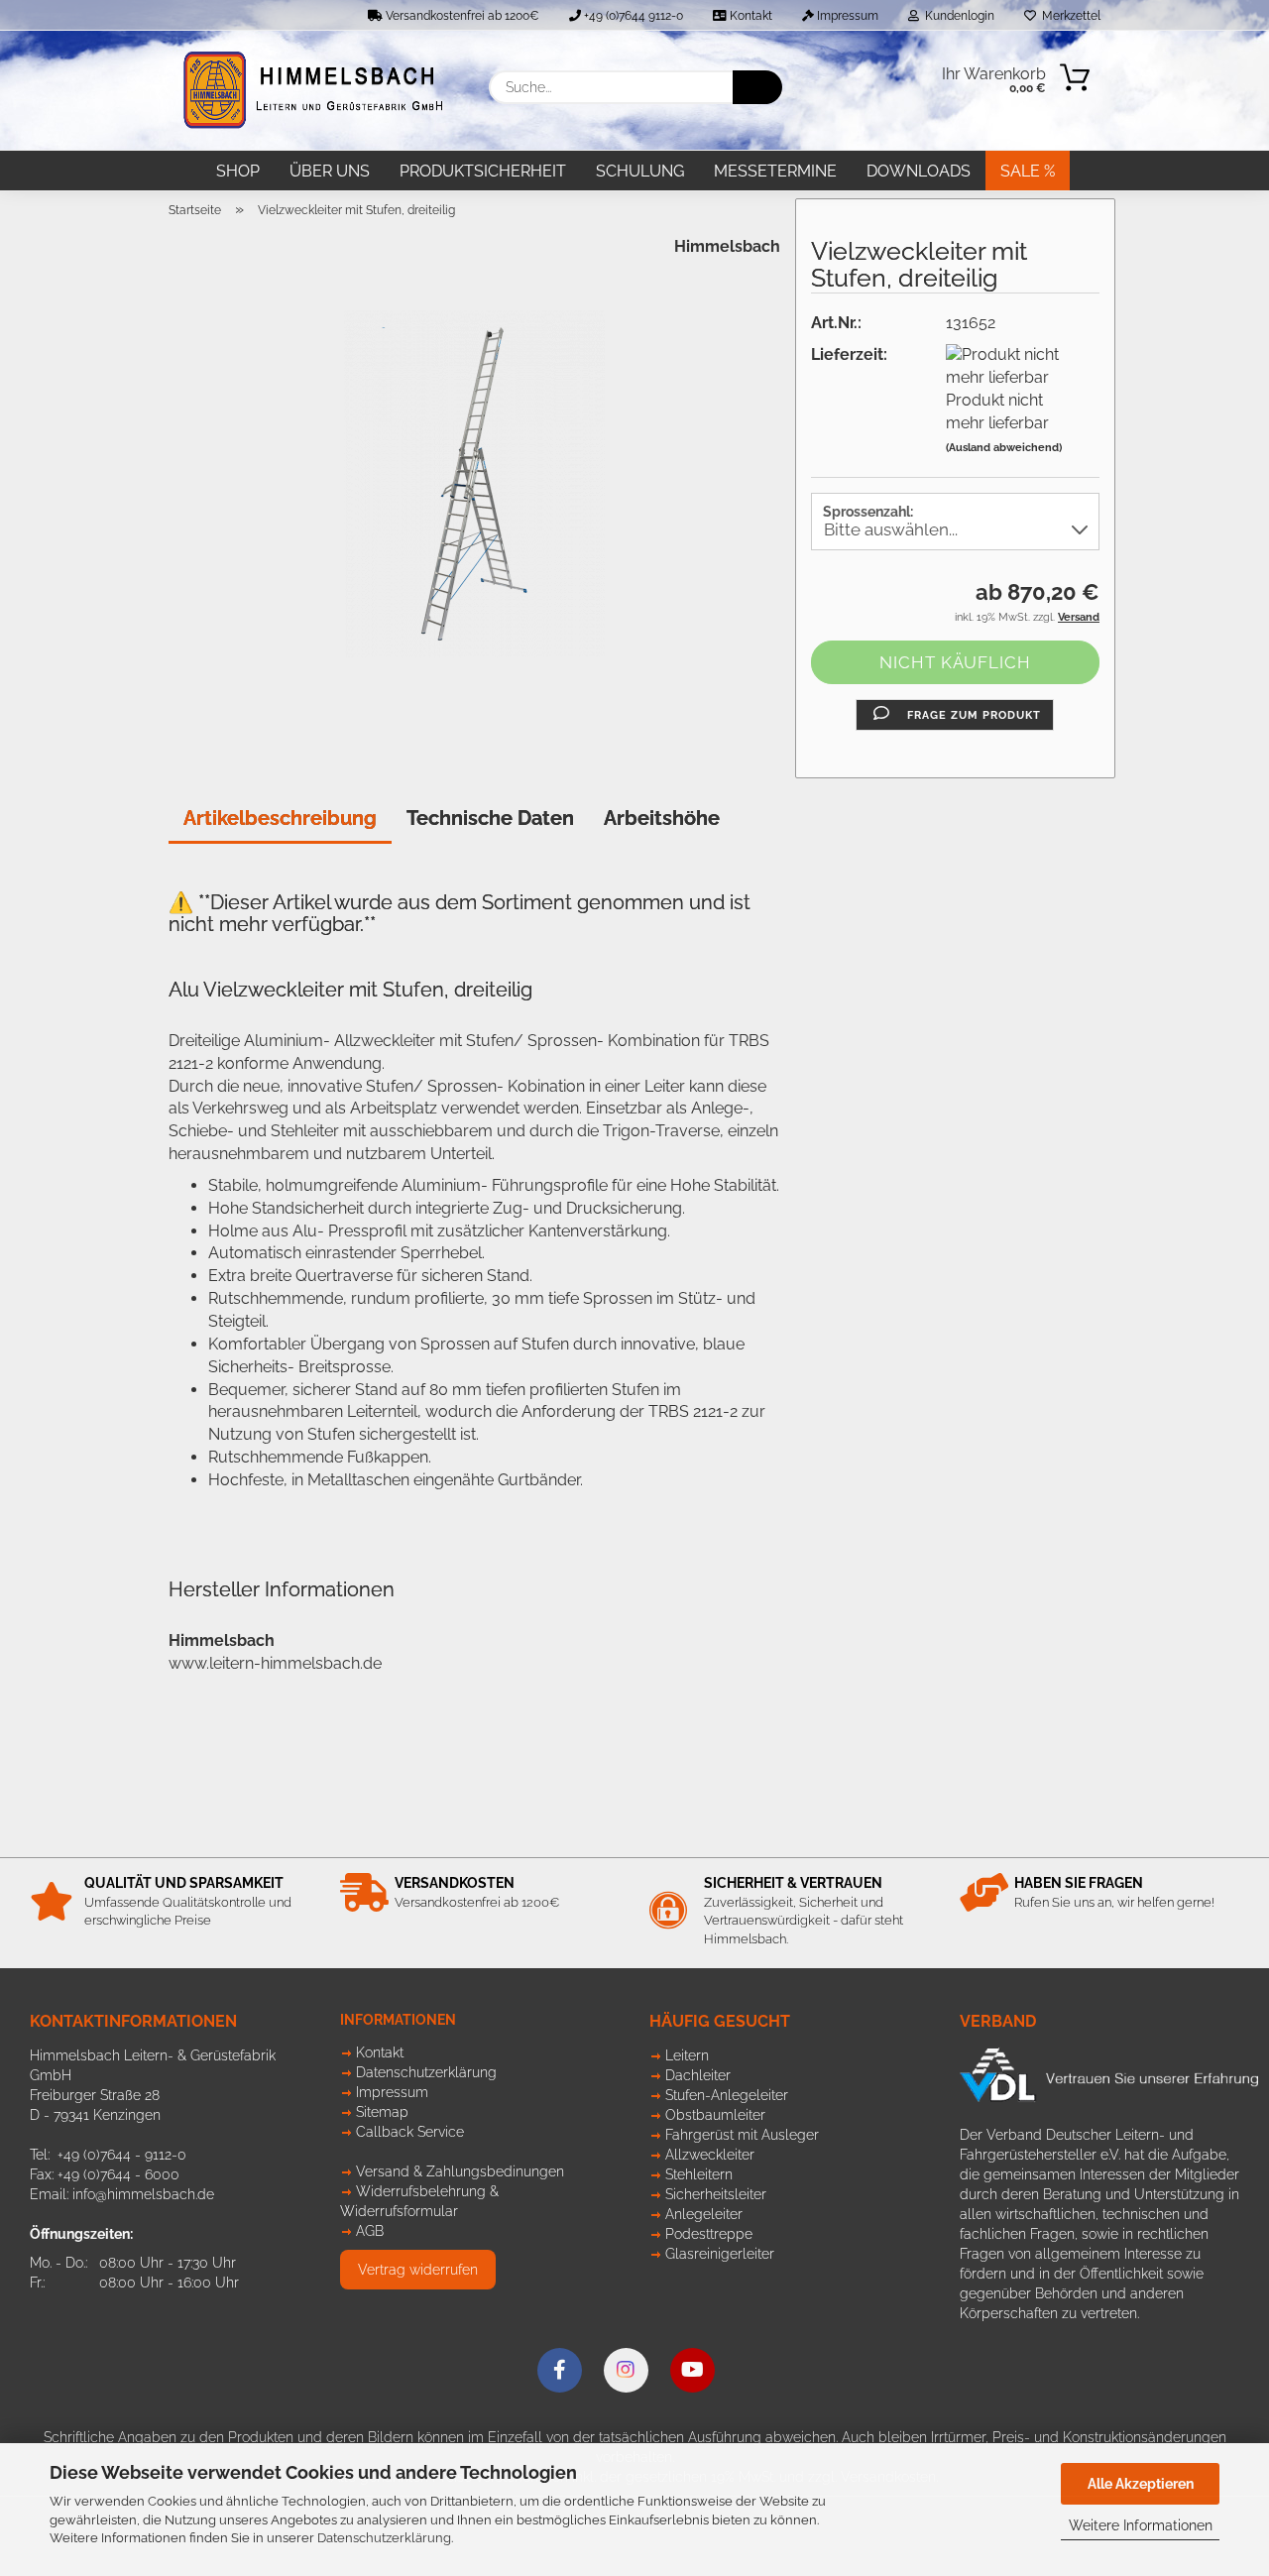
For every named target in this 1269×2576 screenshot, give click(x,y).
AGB (370, 2231)
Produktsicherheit (483, 171)
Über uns (330, 171)
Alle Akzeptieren (1141, 2484)
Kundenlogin (957, 16)
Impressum (846, 16)
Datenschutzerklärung (384, 2538)
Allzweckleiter (710, 2155)
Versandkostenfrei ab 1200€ (461, 16)
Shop (238, 171)
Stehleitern (699, 2174)
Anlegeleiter (704, 2214)
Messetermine (775, 171)
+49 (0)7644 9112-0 (632, 16)
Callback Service (410, 2132)
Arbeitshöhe (662, 818)
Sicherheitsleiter (716, 2194)
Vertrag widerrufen (418, 2270)
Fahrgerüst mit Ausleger (742, 2135)
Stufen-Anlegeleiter (727, 2095)
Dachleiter (698, 2075)
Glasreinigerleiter (720, 2254)
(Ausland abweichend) (1004, 448)
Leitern (687, 2055)
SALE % (1028, 171)
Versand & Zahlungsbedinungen (460, 2171)
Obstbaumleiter (715, 2115)
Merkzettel (1068, 16)
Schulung (640, 171)
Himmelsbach (727, 246)
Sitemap (382, 2112)
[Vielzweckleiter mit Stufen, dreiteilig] (474, 482)
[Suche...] (757, 87)
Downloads (919, 171)
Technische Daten (490, 818)
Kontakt (750, 16)
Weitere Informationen (1141, 2525)
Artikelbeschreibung (280, 818)
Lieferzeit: (849, 354)
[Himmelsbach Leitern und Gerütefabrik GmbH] (314, 90)
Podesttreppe (709, 2234)
